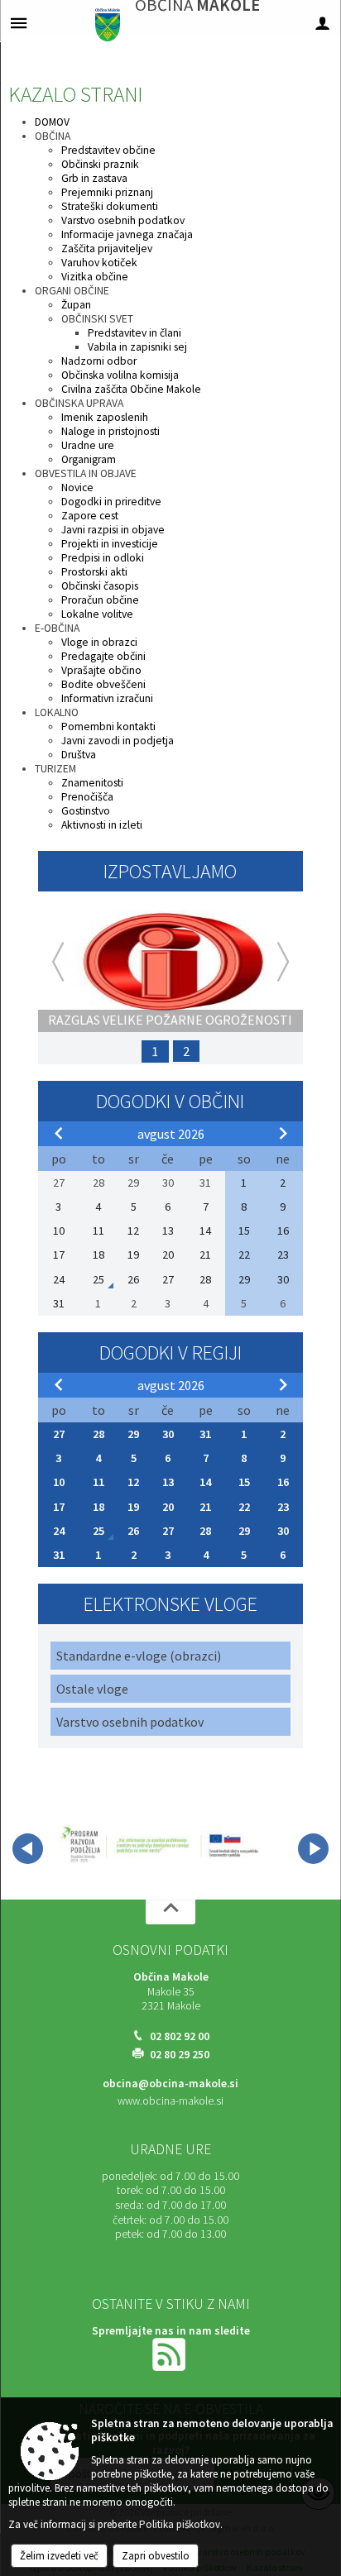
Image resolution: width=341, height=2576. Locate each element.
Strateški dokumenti (110, 206)
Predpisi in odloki (103, 558)
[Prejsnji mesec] (59, 1133)
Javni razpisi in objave (113, 530)
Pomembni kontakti (108, 726)
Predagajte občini (103, 656)
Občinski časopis (100, 586)
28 (98, 1434)
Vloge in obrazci (99, 642)
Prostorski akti (94, 572)
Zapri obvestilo (156, 2556)
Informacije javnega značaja (127, 234)
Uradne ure (88, 445)
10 (59, 1482)
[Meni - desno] (322, 23)
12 (133, 1482)
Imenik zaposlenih (105, 417)
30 (168, 1434)
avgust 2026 (171, 1134)
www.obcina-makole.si (170, 2101)
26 (133, 1531)
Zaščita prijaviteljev (107, 249)
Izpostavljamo (170, 871)
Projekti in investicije (110, 544)
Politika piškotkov (180, 2524)
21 (205, 1507)
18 (98, 1507)
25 (98, 1531)
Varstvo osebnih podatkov (123, 220)
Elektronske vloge (170, 1604)
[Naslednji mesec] (283, 1133)
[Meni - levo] (19, 23)
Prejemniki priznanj (107, 192)
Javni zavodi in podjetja (118, 741)
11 (98, 1482)
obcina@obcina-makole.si (170, 2084)
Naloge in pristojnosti (110, 431)
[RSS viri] (170, 2353)
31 (205, 1434)
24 (59, 1531)
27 (59, 1434)
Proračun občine (100, 600)
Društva (79, 755)
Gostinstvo (86, 811)
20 (168, 1507)
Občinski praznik (100, 164)
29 (133, 1434)
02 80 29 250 (180, 2055)
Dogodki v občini (170, 1101)
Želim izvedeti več (59, 2556)
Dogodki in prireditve (111, 502)
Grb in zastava (94, 178)
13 (168, 1482)
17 (59, 1507)
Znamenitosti (92, 783)
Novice (77, 487)
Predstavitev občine (108, 150)
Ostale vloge (92, 1689)
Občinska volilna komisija (120, 375)
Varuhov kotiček (99, 263)
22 (244, 1507)
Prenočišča (87, 797)
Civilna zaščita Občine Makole (131, 389)
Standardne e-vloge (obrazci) (139, 1656)
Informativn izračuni (107, 698)
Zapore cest (90, 516)
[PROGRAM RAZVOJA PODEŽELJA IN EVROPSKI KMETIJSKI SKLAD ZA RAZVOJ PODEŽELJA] (161, 1846)
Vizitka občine (95, 277)
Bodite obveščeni (103, 684)
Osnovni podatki (170, 1950)
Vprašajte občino (101, 670)
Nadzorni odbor (99, 361)
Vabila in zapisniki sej (137, 347)
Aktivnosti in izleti (102, 825)
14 (205, 1482)
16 (283, 1482)
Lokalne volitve (97, 614)
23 (283, 1507)
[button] (28, 1849)
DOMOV (52, 122)
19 (133, 1507)
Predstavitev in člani (134, 333)
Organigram (89, 459)
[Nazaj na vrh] (170, 1912)
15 (244, 1482)
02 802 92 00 (180, 2036)
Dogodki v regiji (170, 1353)
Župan (76, 305)
